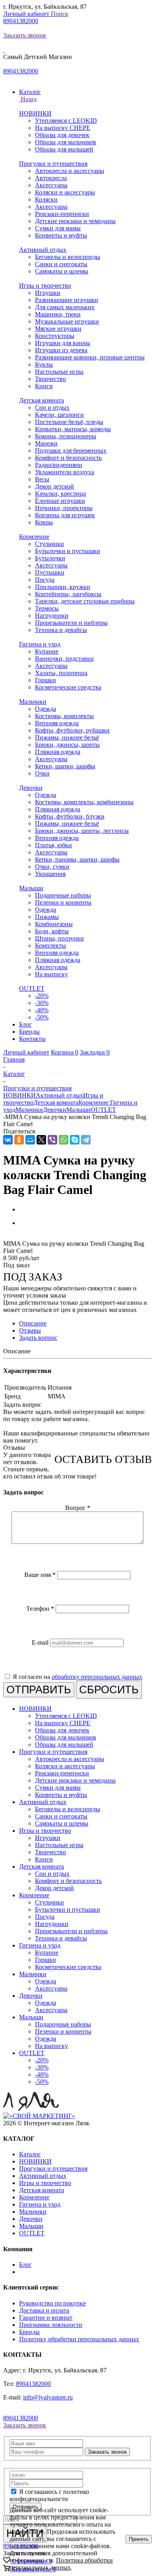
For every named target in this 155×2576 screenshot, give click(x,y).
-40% (42, 1010)
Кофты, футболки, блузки (70, 816)
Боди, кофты (52, 931)
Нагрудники (52, 616)
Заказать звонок (25, 35)
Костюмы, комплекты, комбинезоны (84, 802)
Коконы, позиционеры (66, 436)
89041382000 (21, 21)
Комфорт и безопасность (68, 458)
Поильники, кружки (63, 587)
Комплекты (50, 945)
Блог (25, 2265)
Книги (44, 386)
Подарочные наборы (63, 895)
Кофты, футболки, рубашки (72, 730)
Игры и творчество (45, 286)
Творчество (50, 379)
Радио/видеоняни (59, 465)
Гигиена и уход (40, 644)
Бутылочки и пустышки (68, 551)
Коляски (46, 199)
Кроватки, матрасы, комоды (73, 429)
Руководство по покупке (52, 2303)
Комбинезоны (54, 924)
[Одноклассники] (19, 1140)
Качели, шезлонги (59, 415)
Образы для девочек (62, 135)
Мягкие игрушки (58, 329)
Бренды (29, 2332)
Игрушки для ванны (63, 343)
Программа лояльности (51, 2325)
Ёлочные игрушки (60, 501)
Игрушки (48, 293)
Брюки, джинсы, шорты (67, 745)
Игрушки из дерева (61, 350)
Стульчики (49, 544)
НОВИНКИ (35, 113)
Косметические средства (68, 687)
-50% (42, 1017)
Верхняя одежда (57, 723)
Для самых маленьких (65, 307)
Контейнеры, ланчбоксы (68, 594)
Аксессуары (51, 185)
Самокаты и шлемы (62, 271)
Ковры (44, 522)
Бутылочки (50, 558)
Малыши (31, 888)
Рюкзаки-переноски (62, 214)
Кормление (34, 537)
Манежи (46, 443)
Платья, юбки (53, 845)
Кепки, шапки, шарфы (65, 766)
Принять (139, 2539)
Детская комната (42, 400)
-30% (42, 1003)
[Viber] (52, 1140)
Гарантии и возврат (46, 2318)
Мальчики (33, 702)
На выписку (51, 974)
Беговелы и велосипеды (68, 257)
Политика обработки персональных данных (61, 2564)
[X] (41, 1140)
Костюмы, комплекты (64, 716)
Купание (47, 651)
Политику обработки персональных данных (79, 2339)
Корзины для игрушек (65, 515)
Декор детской (54, 486)
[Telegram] (86, 1140)
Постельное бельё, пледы (69, 422)
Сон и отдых (52, 407)
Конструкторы (55, 336)
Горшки (46, 680)
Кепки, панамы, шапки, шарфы (77, 859)
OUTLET (32, 989)
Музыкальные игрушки (67, 321)
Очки (42, 773)
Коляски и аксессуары (65, 192)
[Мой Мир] (30, 1140)
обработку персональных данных (97, 1677)
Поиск (60, 14)
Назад (28, 99)
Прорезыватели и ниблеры (71, 623)
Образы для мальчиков (66, 142)
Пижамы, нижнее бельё (67, 737)
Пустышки (50, 572)
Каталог (30, 2154)
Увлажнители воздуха (65, 472)
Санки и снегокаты (61, 264)
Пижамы (47, 917)
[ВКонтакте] (8, 1140)
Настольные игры (59, 372)
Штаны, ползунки (59, 938)
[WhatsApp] (64, 1140)
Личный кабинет (27, 14)
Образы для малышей (64, 149)
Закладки (95, 1052)
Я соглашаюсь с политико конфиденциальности (49, 2495)
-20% (42, 996)
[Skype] (75, 1140)
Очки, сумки (52, 867)
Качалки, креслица (60, 494)
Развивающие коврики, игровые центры (90, 357)
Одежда (46, 709)
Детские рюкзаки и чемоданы (75, 221)
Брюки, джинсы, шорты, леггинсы (82, 831)
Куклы (44, 364)
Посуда (45, 580)
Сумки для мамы (58, 228)
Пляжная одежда (58, 752)
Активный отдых (43, 250)
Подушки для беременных (71, 451)
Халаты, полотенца (61, 673)
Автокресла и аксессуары (70, 171)
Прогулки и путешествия (53, 164)
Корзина (65, 1052)
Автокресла (51, 178)
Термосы (47, 608)
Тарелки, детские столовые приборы (85, 601)
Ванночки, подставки (64, 659)
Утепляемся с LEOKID (66, 121)
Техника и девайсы (61, 630)
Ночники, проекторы (64, 508)
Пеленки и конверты (63, 902)
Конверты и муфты (61, 235)
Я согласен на (77, 1677)
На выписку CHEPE (63, 128)
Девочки (31, 788)
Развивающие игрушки (67, 300)
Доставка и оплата (44, 2310)
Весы (42, 479)
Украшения (50, 874)
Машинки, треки (58, 314)
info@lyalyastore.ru (48, 2397)
